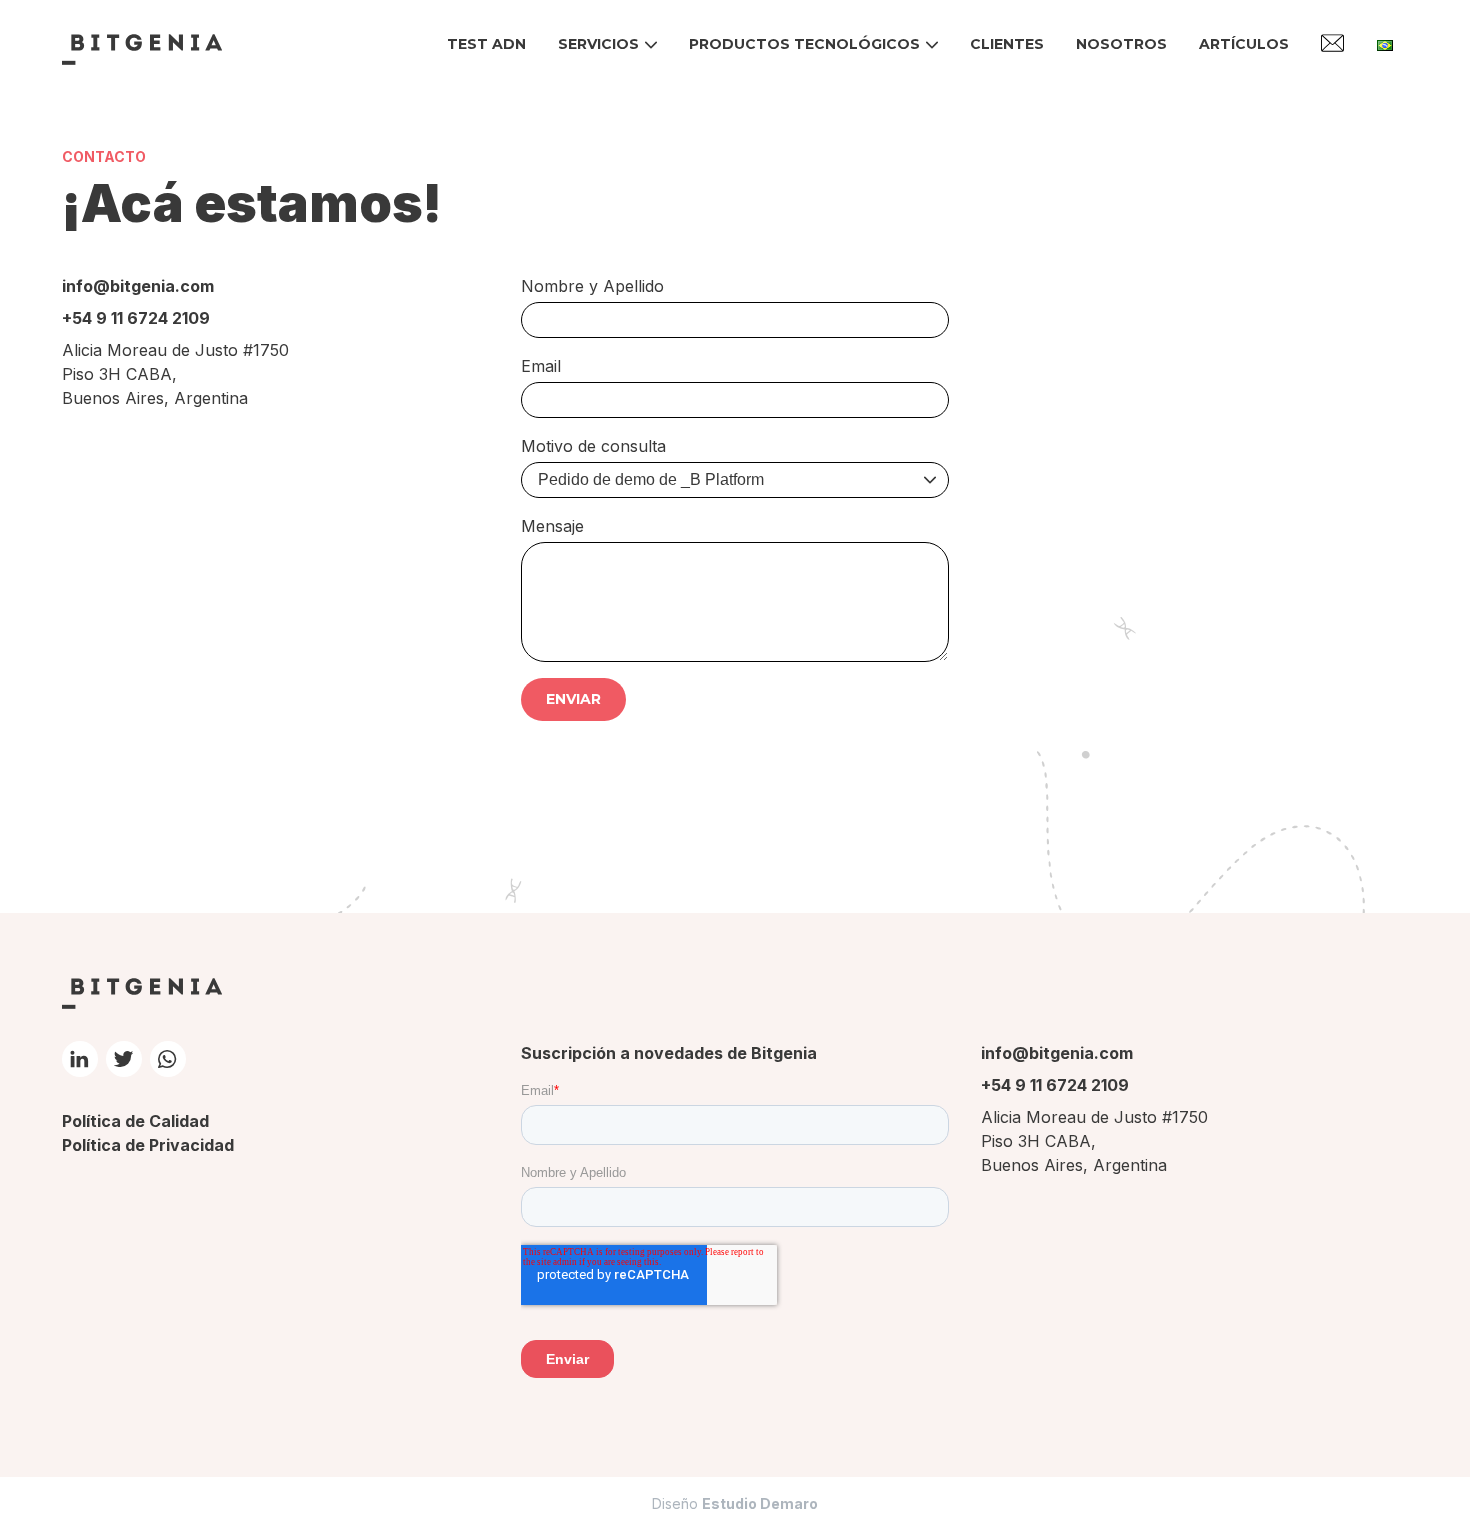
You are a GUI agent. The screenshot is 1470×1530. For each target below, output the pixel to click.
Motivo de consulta (593, 446)
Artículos (1244, 44)
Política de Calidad (135, 1121)
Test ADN (486, 44)
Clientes (1007, 44)
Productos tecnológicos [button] (804, 44)
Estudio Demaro (760, 1503)
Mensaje (552, 526)
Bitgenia (142, 49)
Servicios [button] (598, 44)
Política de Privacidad (148, 1145)
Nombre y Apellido (592, 286)
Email (541, 366)
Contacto (1333, 43)
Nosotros (1121, 44)
